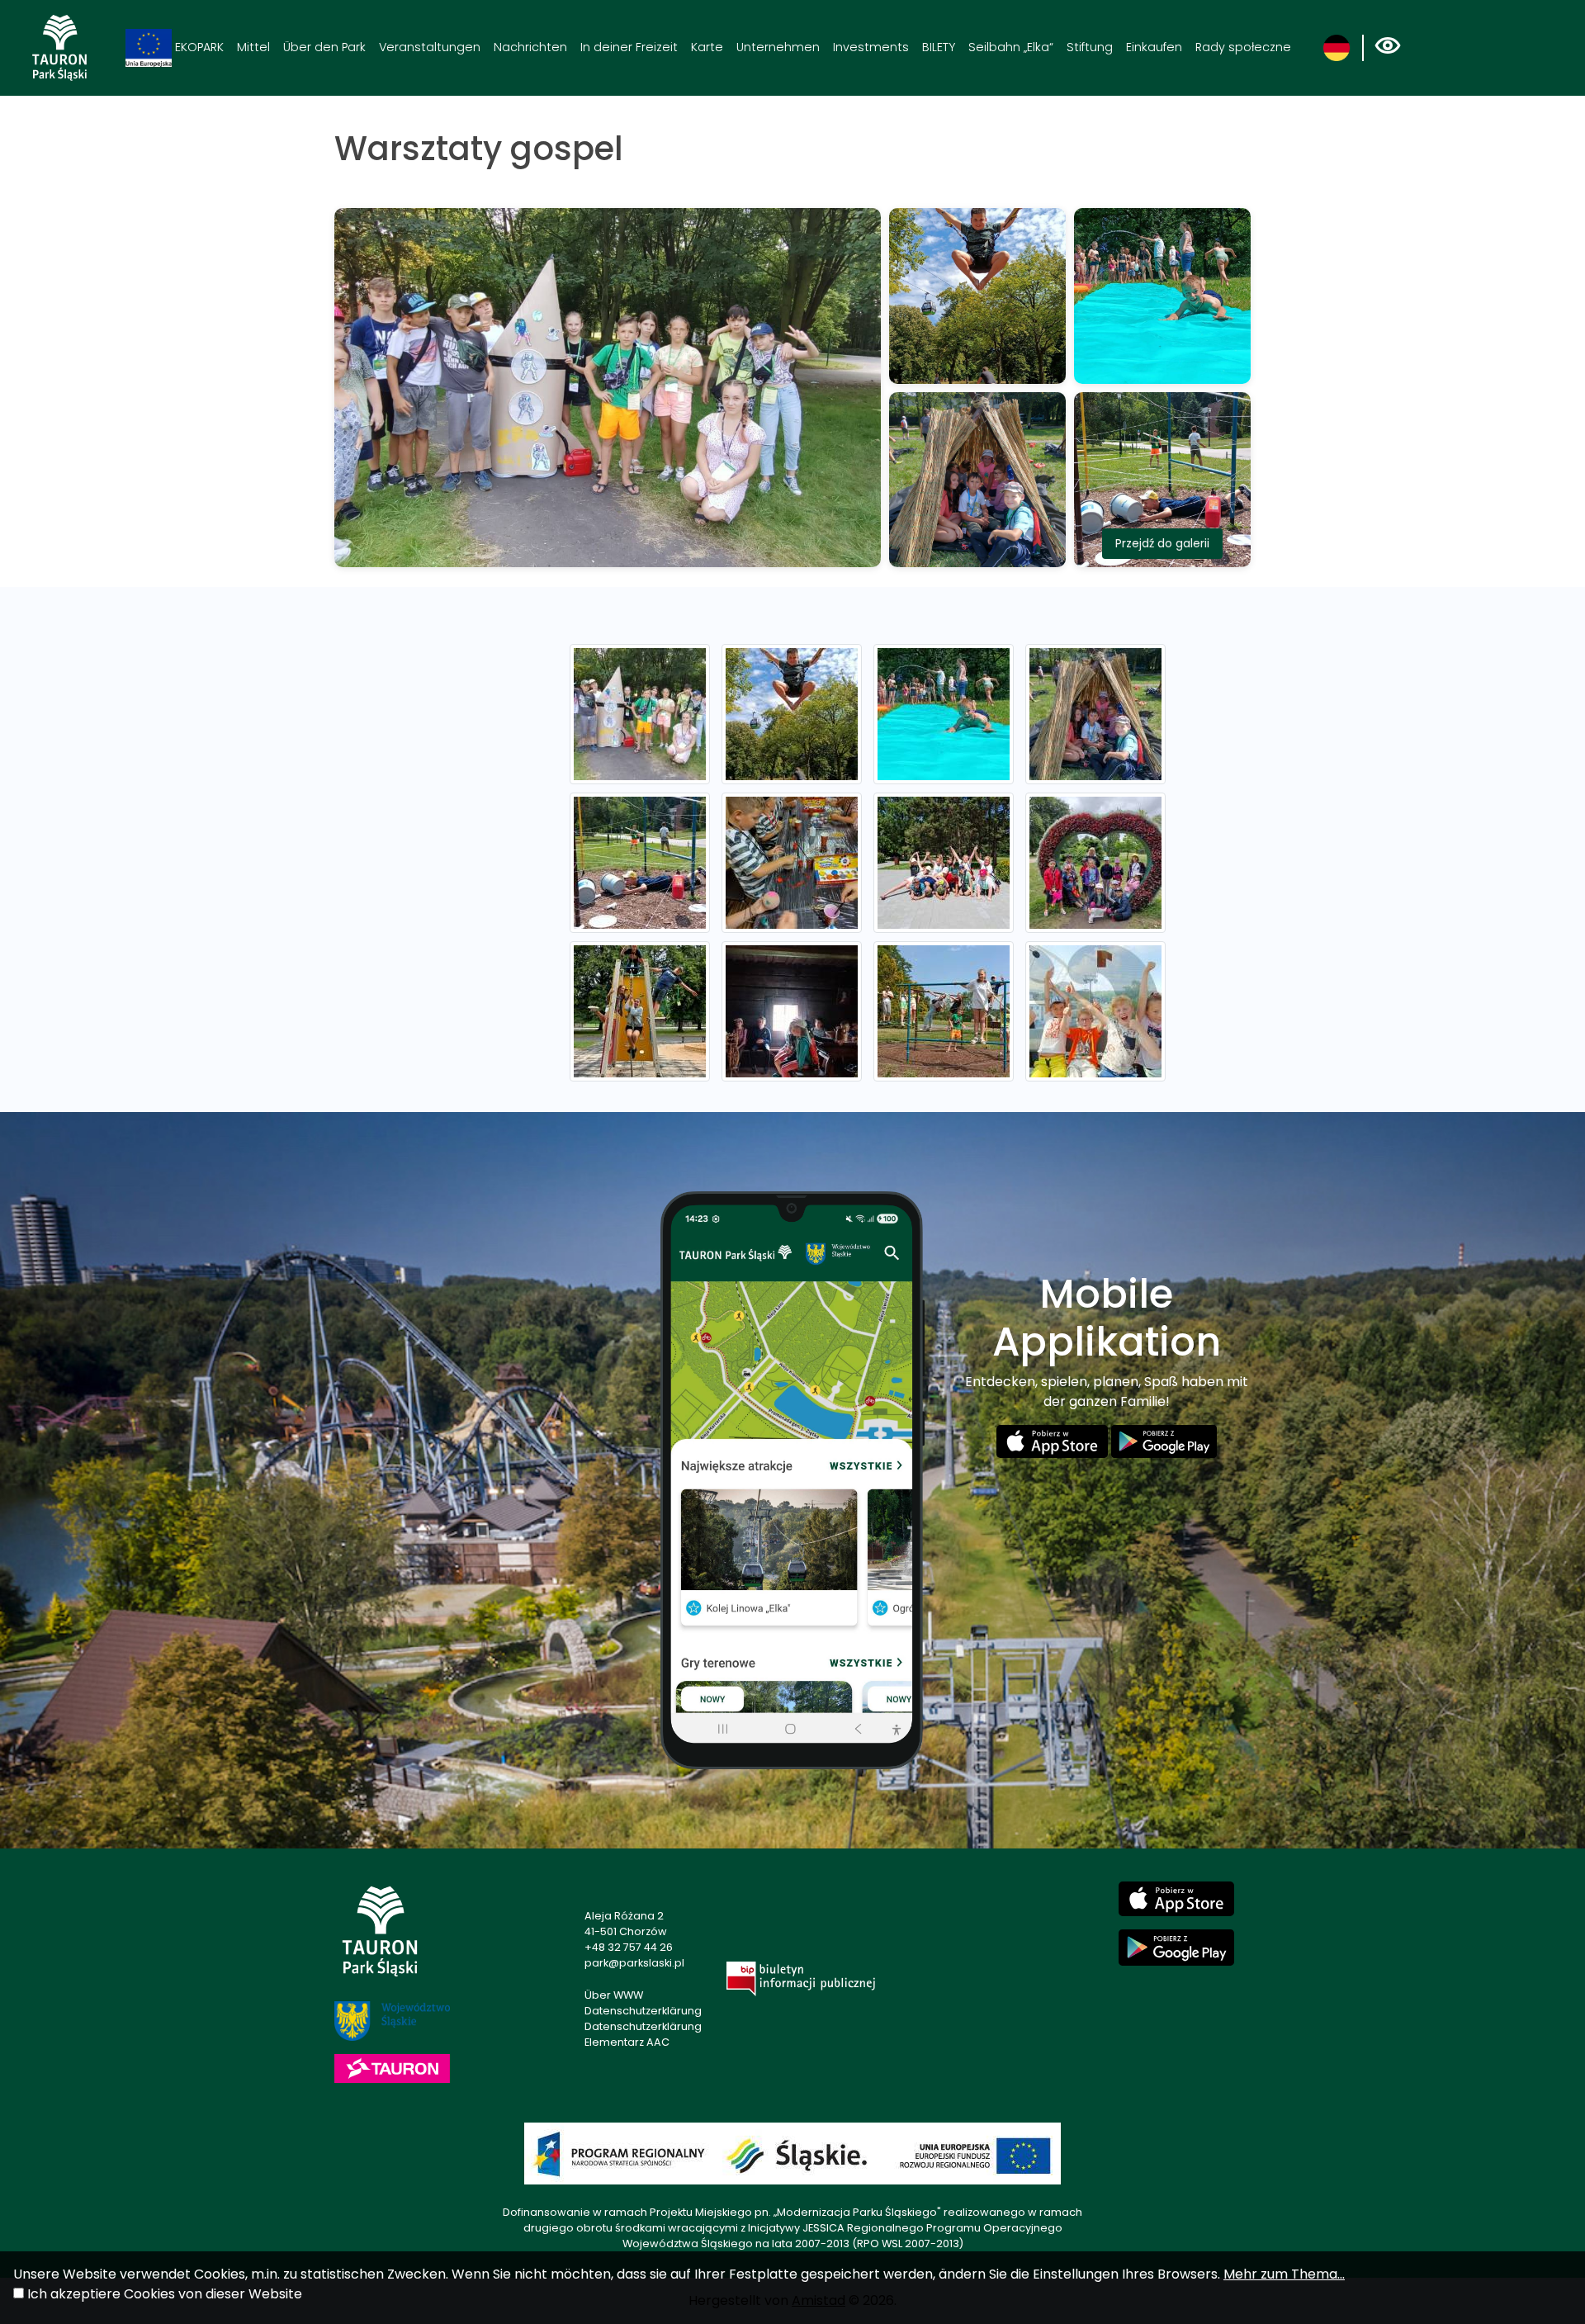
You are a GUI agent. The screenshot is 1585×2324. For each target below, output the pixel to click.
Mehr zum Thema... (1284, 2274)
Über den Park (324, 47)
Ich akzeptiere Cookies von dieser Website (165, 2294)
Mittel (253, 47)
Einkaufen (1154, 47)
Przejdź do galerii (1162, 543)
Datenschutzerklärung (643, 2011)
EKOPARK (198, 47)
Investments (871, 47)
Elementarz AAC (627, 2042)
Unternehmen (778, 47)
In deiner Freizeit (629, 47)
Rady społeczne (1243, 47)
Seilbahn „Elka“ (1011, 47)
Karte (707, 47)
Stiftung (1090, 47)
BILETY (939, 47)
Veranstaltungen (430, 47)
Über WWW (614, 1995)
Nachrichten (530, 47)
